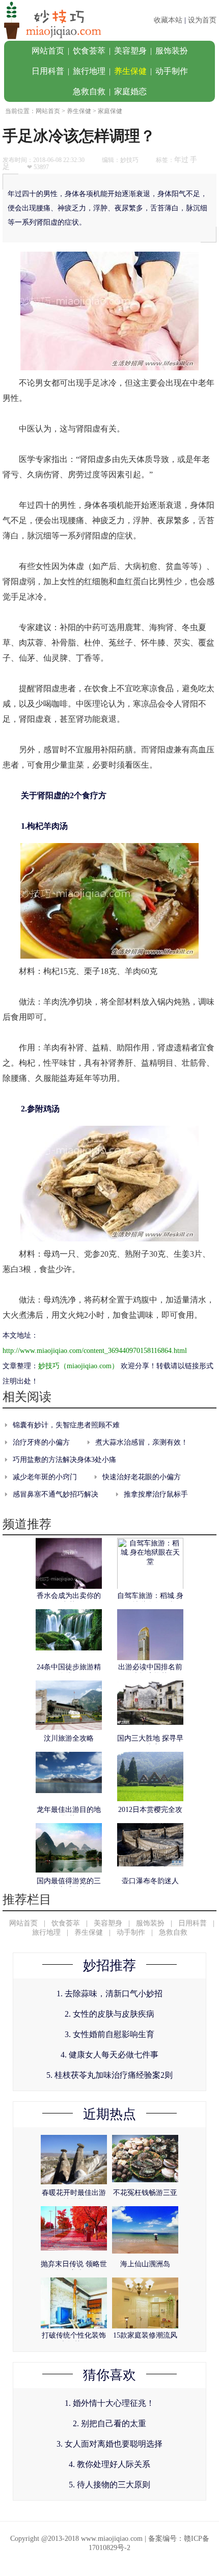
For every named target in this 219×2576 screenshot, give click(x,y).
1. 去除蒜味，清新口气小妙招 (109, 1994)
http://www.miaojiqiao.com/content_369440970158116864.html (95, 1351)
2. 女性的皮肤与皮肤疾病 (109, 2014)
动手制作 (172, 71)
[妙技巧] (51, 38)
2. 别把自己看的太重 (109, 2423)
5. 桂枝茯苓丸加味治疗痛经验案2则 (109, 2075)
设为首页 (202, 20)
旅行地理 (89, 71)
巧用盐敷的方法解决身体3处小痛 (64, 1460)
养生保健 (130, 71)
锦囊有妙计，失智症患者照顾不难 (66, 1425)
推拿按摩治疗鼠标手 (156, 1494)
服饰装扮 (172, 51)
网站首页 (48, 51)
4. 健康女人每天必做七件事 (109, 2055)
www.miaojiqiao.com (112, 2539)
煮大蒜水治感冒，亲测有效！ (142, 1442)
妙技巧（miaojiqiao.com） (78, 1366)
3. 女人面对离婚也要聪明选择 (109, 2444)
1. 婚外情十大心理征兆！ (109, 2403)
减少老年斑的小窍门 (45, 1477)
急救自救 (89, 91)
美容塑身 (130, 51)
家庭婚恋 (130, 91)
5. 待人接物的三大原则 (109, 2485)
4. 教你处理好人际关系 (109, 2464)
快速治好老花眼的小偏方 (142, 1477)
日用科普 (48, 71)
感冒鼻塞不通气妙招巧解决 (56, 1494)
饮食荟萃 (89, 51)
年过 (181, 160)
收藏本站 (168, 20)
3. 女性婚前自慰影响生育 (109, 2034)
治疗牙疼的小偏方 (41, 1442)
